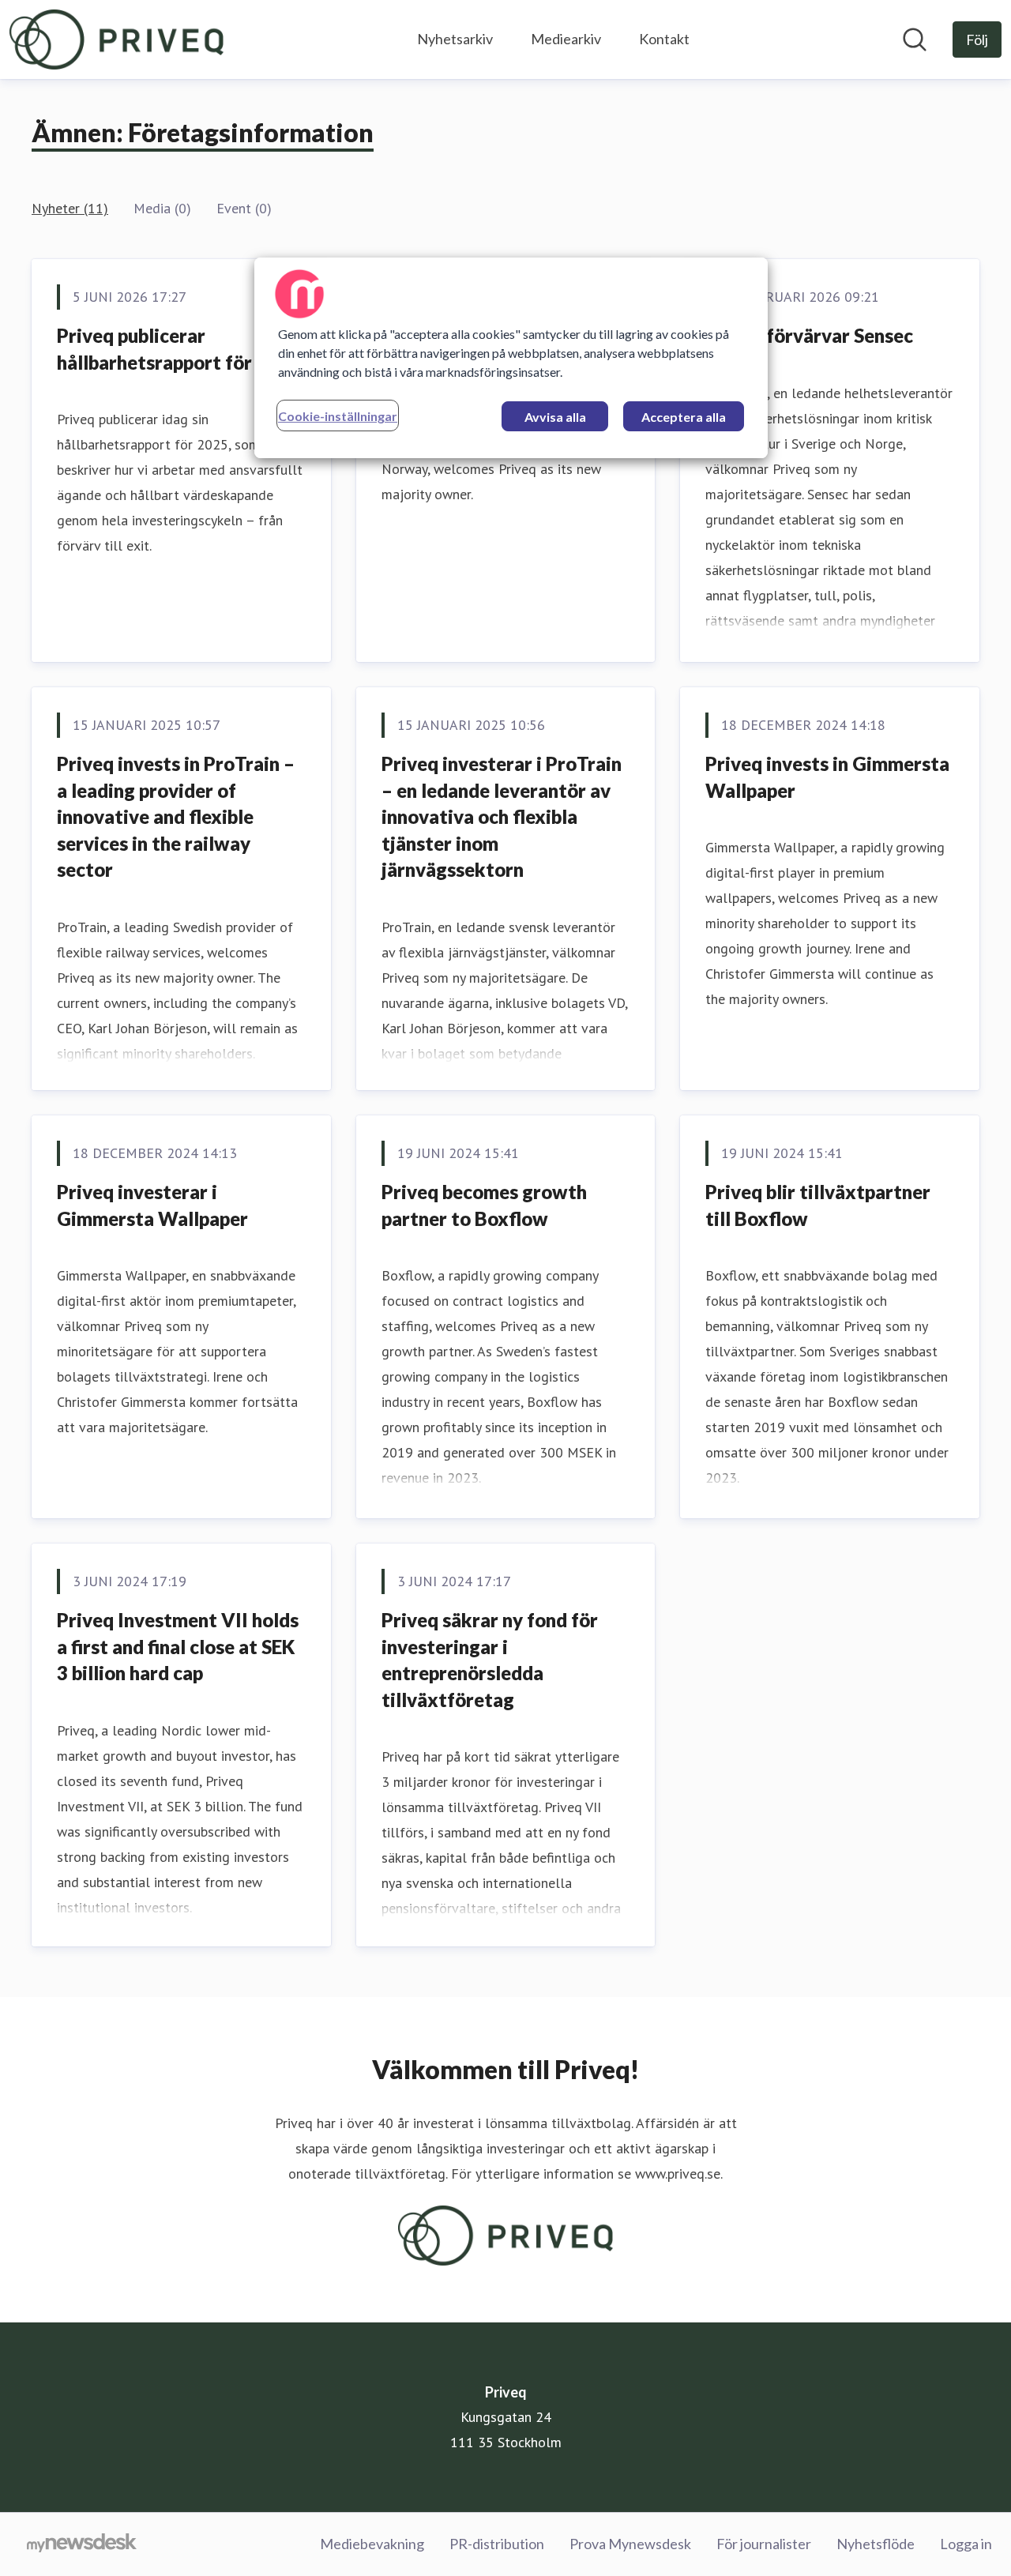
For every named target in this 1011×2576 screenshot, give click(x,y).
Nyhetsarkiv (455, 39)
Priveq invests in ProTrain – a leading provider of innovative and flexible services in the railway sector (176, 816)
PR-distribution (497, 2544)
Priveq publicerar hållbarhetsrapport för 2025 (179, 349)
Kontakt (664, 39)
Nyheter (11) (70, 208)
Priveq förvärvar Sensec (809, 335)
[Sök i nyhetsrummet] (915, 39)
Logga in (966, 2544)
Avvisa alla (555, 417)
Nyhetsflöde (876, 2544)
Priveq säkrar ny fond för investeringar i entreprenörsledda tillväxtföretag (490, 1660)
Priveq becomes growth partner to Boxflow (484, 1205)
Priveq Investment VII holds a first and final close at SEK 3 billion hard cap (178, 1646)
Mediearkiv (566, 39)
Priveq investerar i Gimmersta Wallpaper (152, 1205)
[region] (511, 358)
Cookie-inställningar (338, 416)
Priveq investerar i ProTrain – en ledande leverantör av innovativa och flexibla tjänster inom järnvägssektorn (502, 816)
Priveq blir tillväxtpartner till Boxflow (818, 1205)
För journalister (764, 2544)
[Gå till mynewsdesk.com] (82, 2544)
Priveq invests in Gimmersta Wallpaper (827, 777)
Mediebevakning (372, 2544)
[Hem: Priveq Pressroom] (117, 39)
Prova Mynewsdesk (630, 2544)
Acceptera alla (684, 417)
